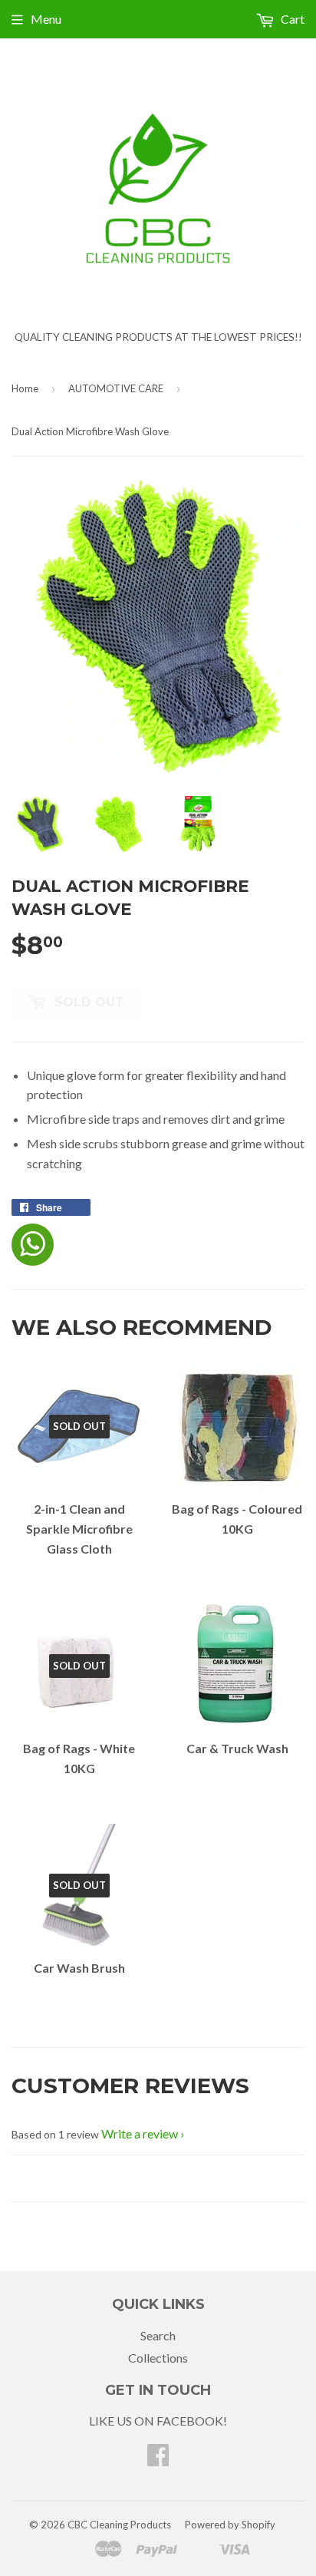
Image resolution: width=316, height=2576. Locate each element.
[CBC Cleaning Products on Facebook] (158, 2459)
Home (25, 388)
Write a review (140, 2133)
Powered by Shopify (230, 2525)
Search (158, 2335)
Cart (291, 19)
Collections (158, 2358)
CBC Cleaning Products (119, 2525)
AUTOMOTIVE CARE (116, 388)
